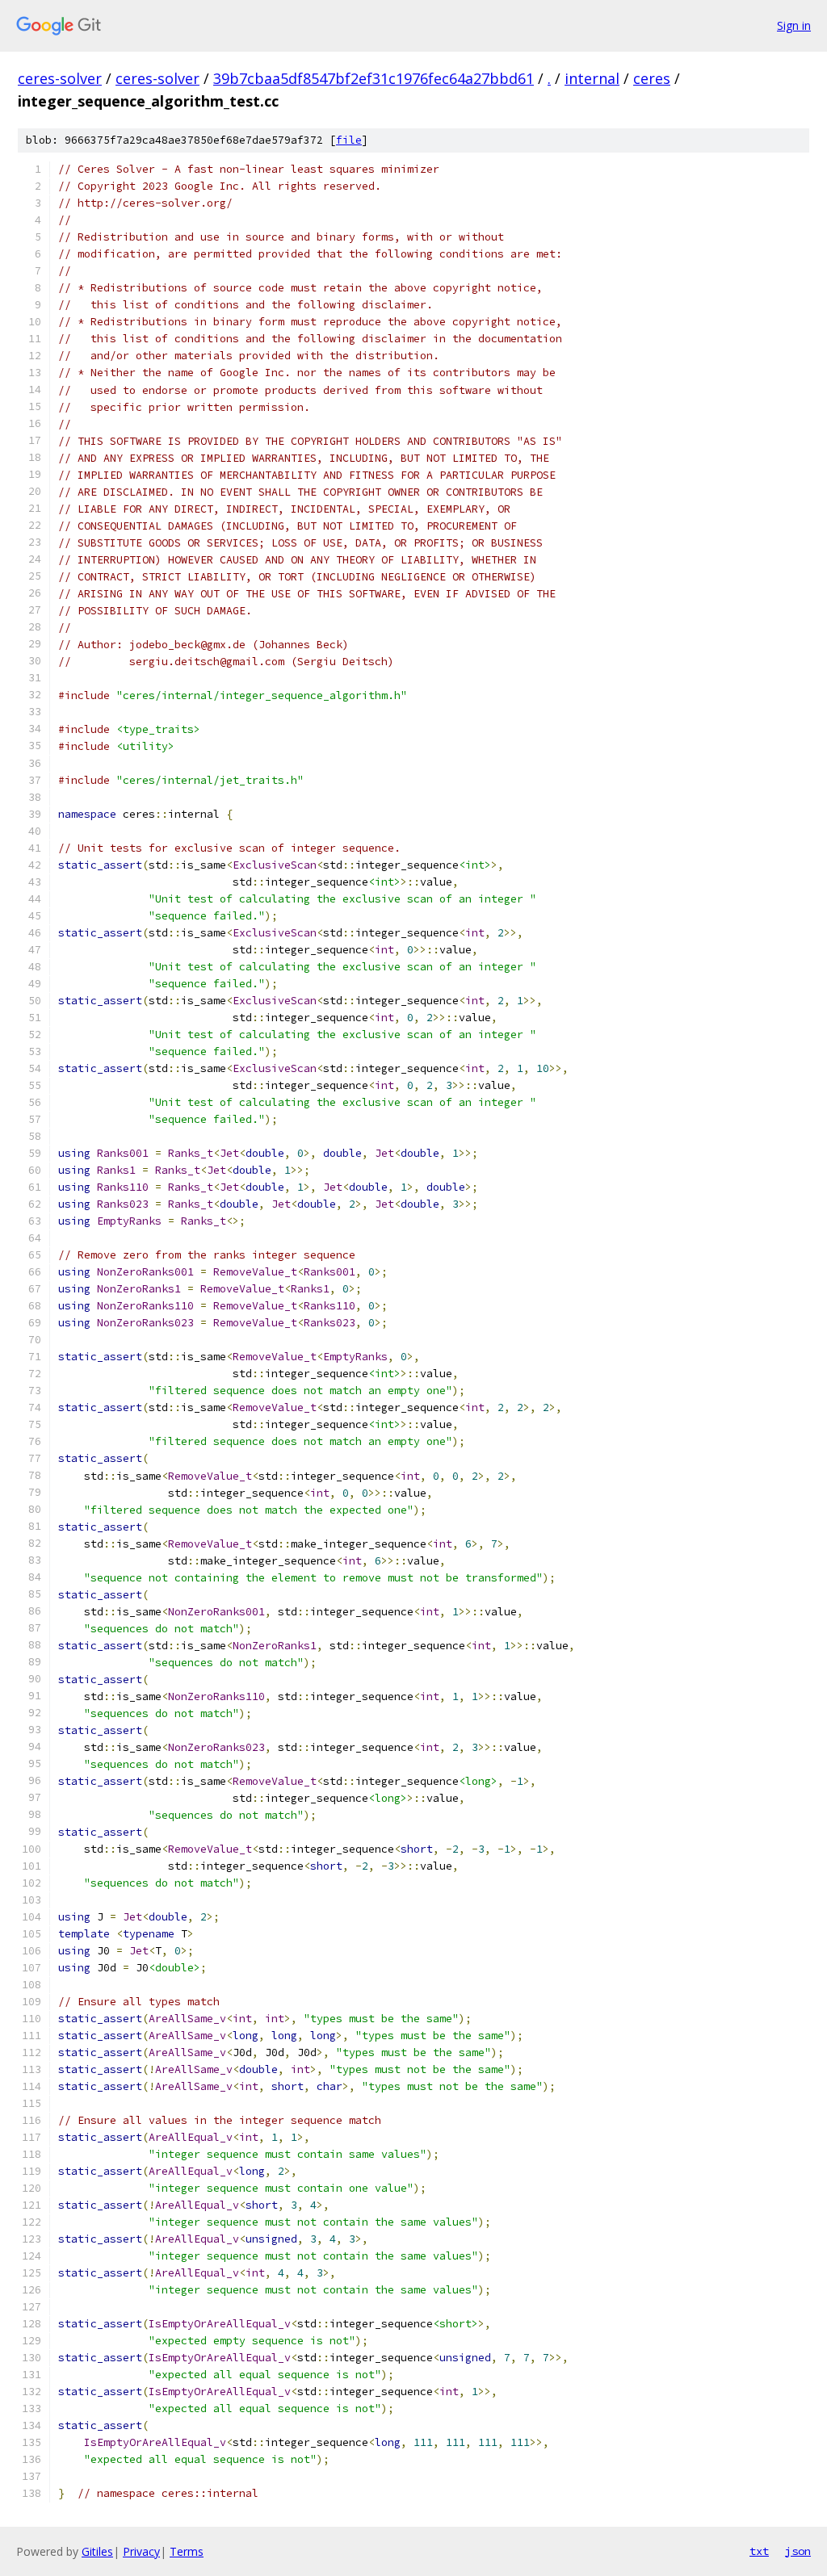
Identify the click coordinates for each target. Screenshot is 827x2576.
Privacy (141, 2551)
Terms (187, 2551)
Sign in (794, 25)
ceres (652, 78)
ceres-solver (60, 78)
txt (759, 2551)
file (349, 140)
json (798, 2551)
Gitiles (97, 2551)
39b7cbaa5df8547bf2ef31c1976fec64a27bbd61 (374, 78)
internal (592, 78)
